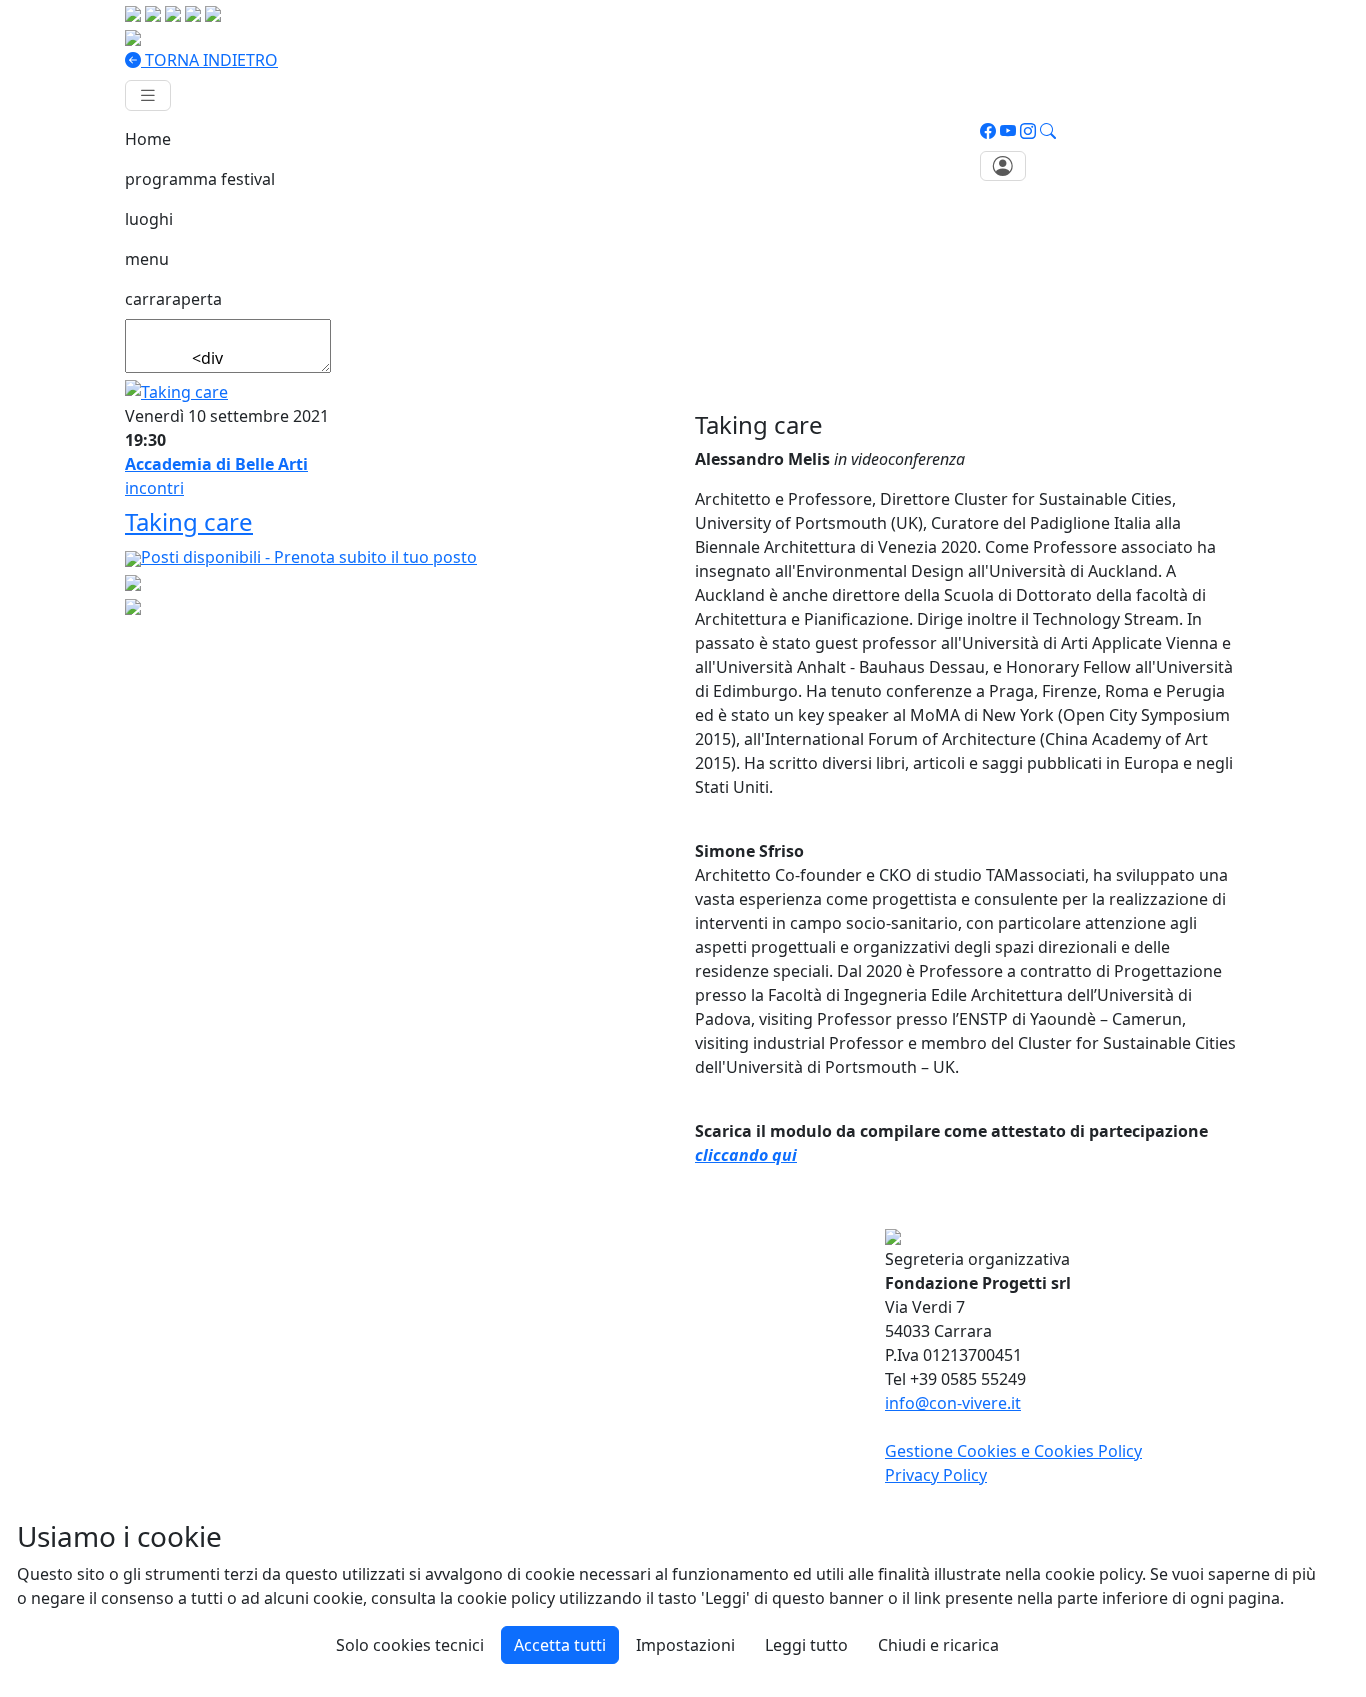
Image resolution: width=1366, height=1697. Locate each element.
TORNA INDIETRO (209, 60)
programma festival (200, 179)
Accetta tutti (560, 1645)
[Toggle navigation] (148, 95)
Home (148, 139)
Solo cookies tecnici (410, 1645)
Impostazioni (685, 1645)
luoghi (149, 219)
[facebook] (988, 131)
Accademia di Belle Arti (216, 464)
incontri (154, 488)
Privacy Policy (936, 1475)
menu (147, 259)
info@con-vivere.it (953, 1403)
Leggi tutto (806, 1645)
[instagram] (1028, 131)
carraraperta (173, 299)
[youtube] (1008, 131)
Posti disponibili (309, 557)
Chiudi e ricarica (938, 1645)
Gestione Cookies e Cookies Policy (1013, 1451)
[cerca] (1048, 131)
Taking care (189, 521)
